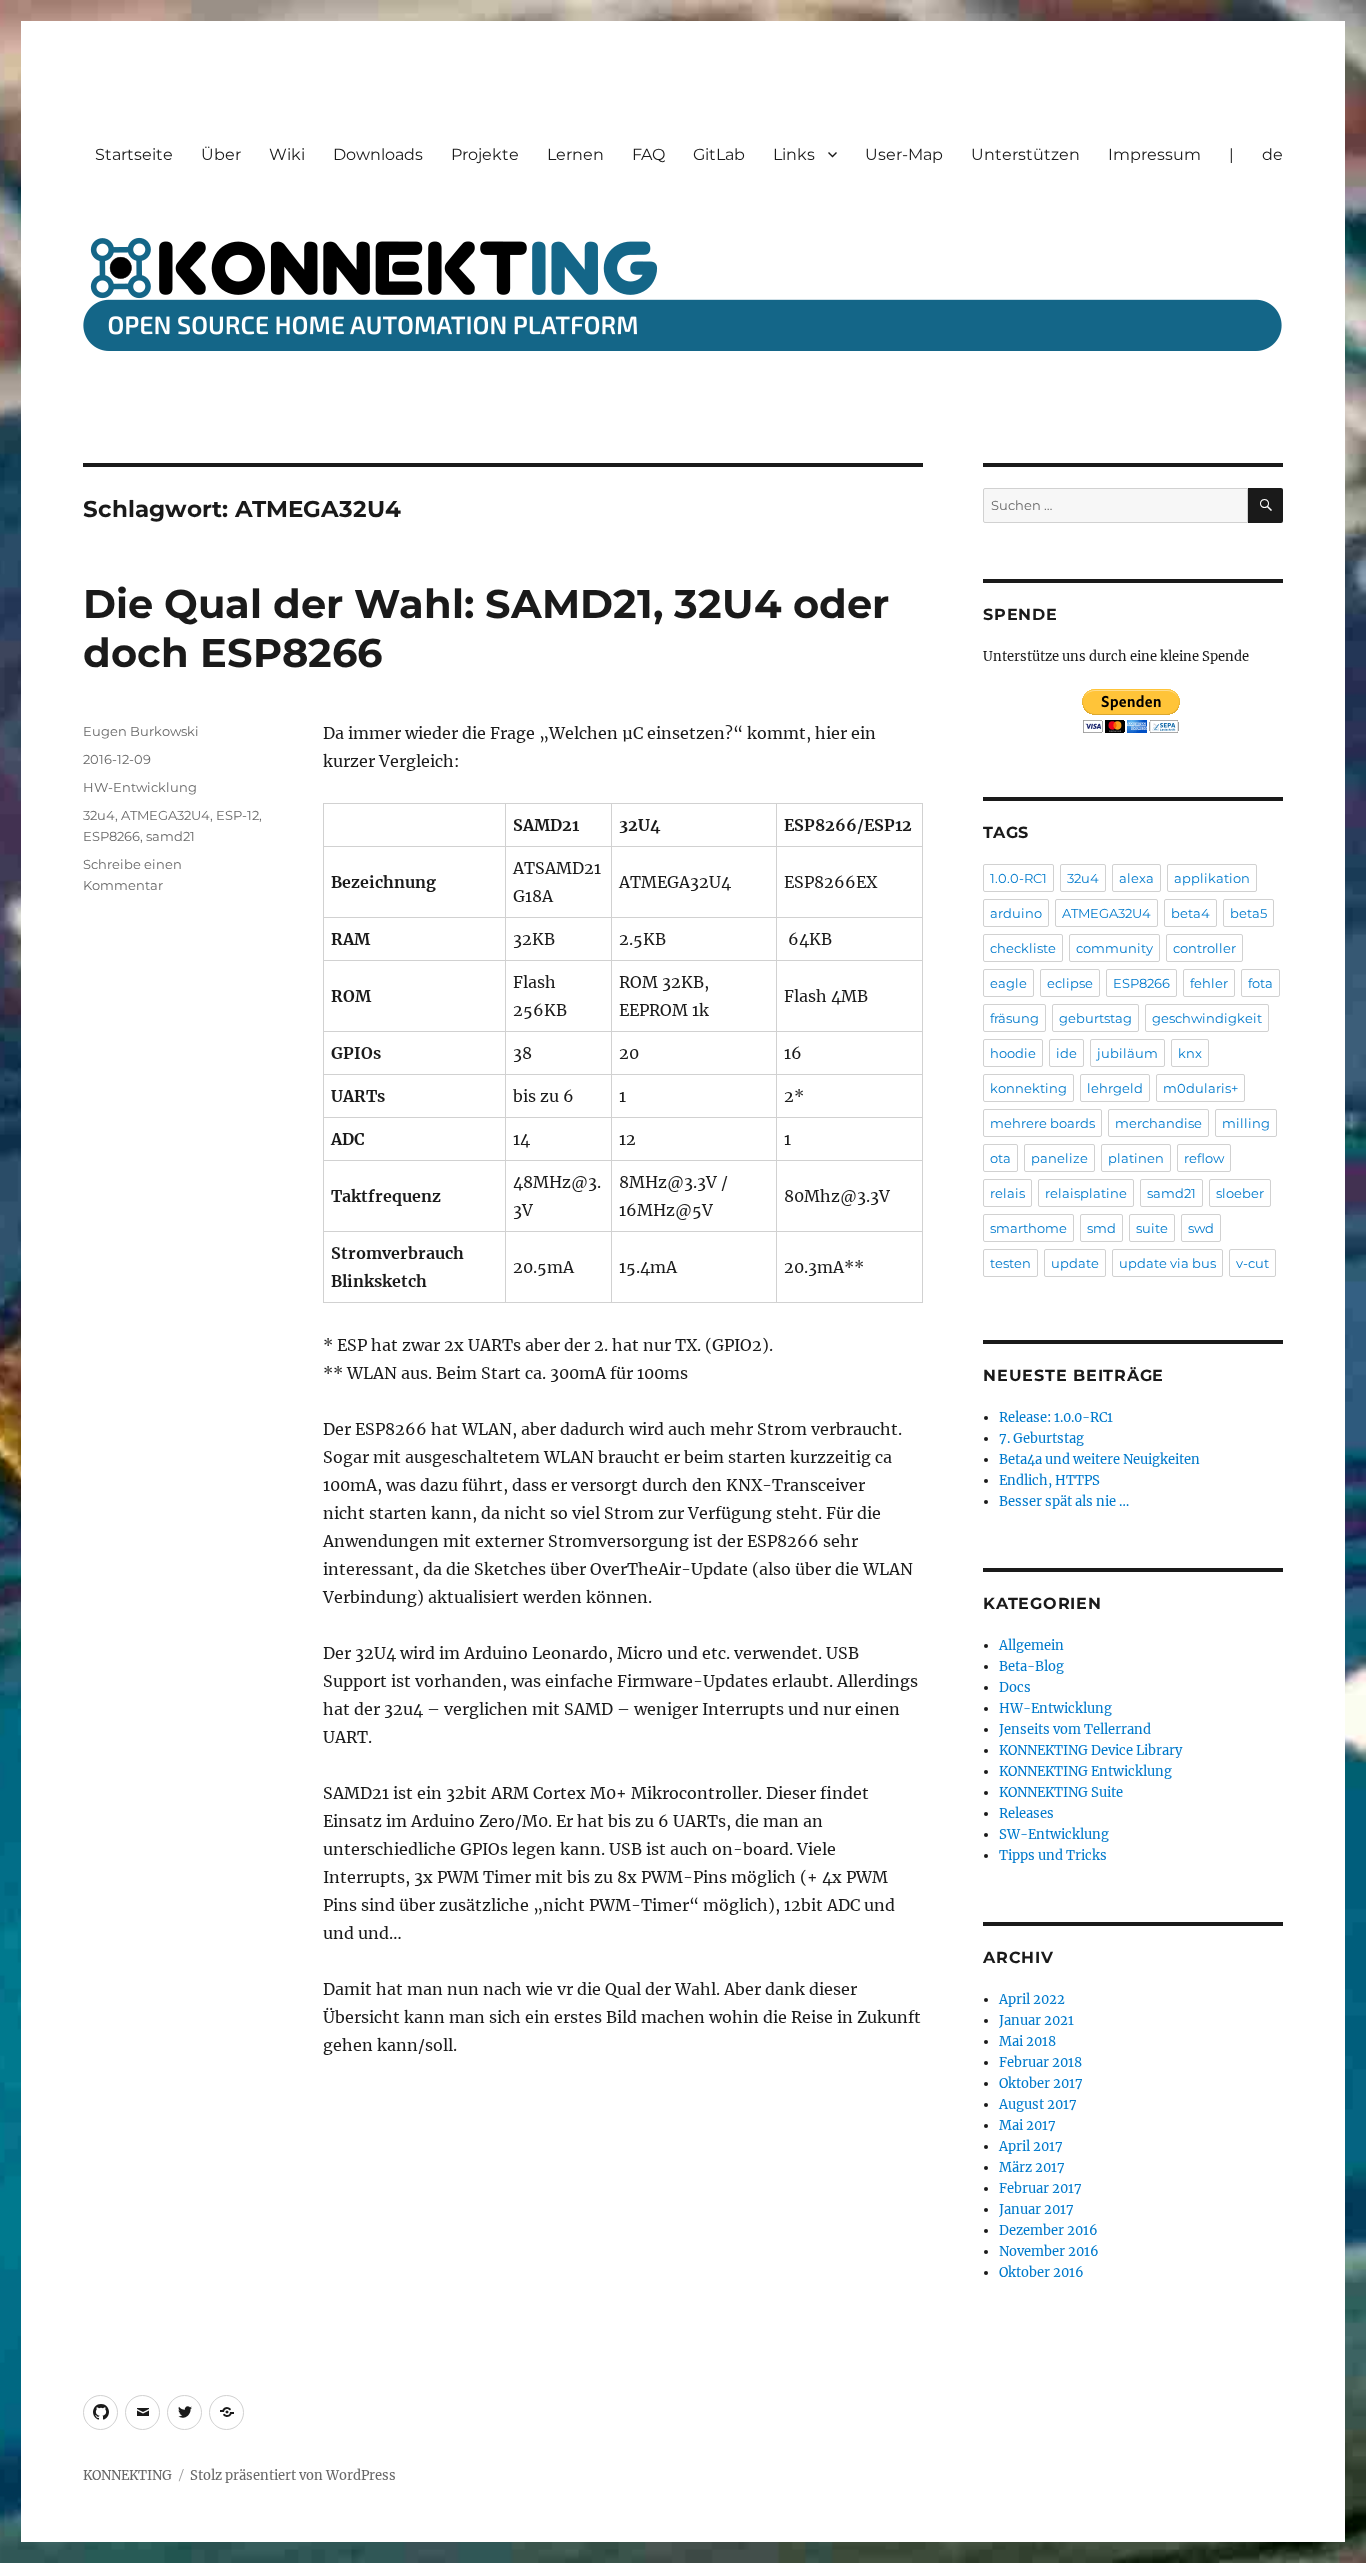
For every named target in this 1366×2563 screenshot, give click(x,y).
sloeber (1240, 1193)
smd (1101, 1228)
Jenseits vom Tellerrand (1075, 1729)
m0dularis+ (1200, 1088)
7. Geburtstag (1041, 1438)
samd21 (170, 836)
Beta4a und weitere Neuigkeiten (1099, 1459)
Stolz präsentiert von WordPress (293, 2475)
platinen (1136, 1158)
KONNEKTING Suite (1061, 1792)
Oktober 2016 (1041, 2272)
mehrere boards (1042, 1123)
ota (1000, 1158)
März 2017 (1032, 2167)
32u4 (99, 815)
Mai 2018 (1027, 2041)
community (1114, 948)
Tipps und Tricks (1053, 1855)
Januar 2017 (1036, 2209)
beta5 (1248, 913)
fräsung (1014, 1018)
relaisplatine (1086, 1193)
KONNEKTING (127, 2475)
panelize (1059, 1158)
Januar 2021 (1036, 2020)
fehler (1209, 983)
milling (1246, 1123)
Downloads (378, 154)
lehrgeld (1115, 1088)
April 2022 (1032, 1999)
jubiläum (1127, 1053)
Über (221, 154)
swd (1201, 1228)
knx (1190, 1053)
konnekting (1028, 1088)
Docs (1015, 1687)
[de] (226, 2412)
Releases (1026, 1813)
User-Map (904, 154)
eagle (1008, 983)
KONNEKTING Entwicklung (1085, 1771)
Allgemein (1031, 1645)
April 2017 (1031, 2146)
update (1075, 1263)
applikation (1212, 878)
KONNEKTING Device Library (1090, 1750)
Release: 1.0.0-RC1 (1056, 1417)
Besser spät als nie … (1064, 1501)
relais (1007, 1193)
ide (1066, 1053)
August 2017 (1038, 2104)
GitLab (719, 154)
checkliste (1023, 948)
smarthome (1028, 1228)
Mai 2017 (1027, 2125)
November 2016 (1049, 2251)
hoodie (1013, 1053)
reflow (1204, 1158)
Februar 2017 (1040, 2188)
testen (1010, 1263)
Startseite (134, 154)
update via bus (1167, 1263)
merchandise (1158, 1123)
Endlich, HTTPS (1049, 1480)
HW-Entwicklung (140, 787)
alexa (1136, 878)
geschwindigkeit (1207, 1018)
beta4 (1190, 913)
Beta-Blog (1031, 1666)
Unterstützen (1025, 154)
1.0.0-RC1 (1018, 878)
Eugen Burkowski (141, 731)
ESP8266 (111, 836)
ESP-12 (237, 815)
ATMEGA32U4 (165, 815)
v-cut (1252, 1263)
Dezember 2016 (1048, 2230)
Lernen (575, 154)
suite (1152, 1228)
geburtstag (1095, 1018)
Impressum (1154, 154)
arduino (1016, 913)
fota (1260, 983)
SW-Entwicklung (1054, 1834)
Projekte (485, 154)
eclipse (1070, 983)
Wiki (287, 154)
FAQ (648, 154)
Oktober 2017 (1041, 2083)
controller (1204, 948)
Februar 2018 (1040, 2062)
